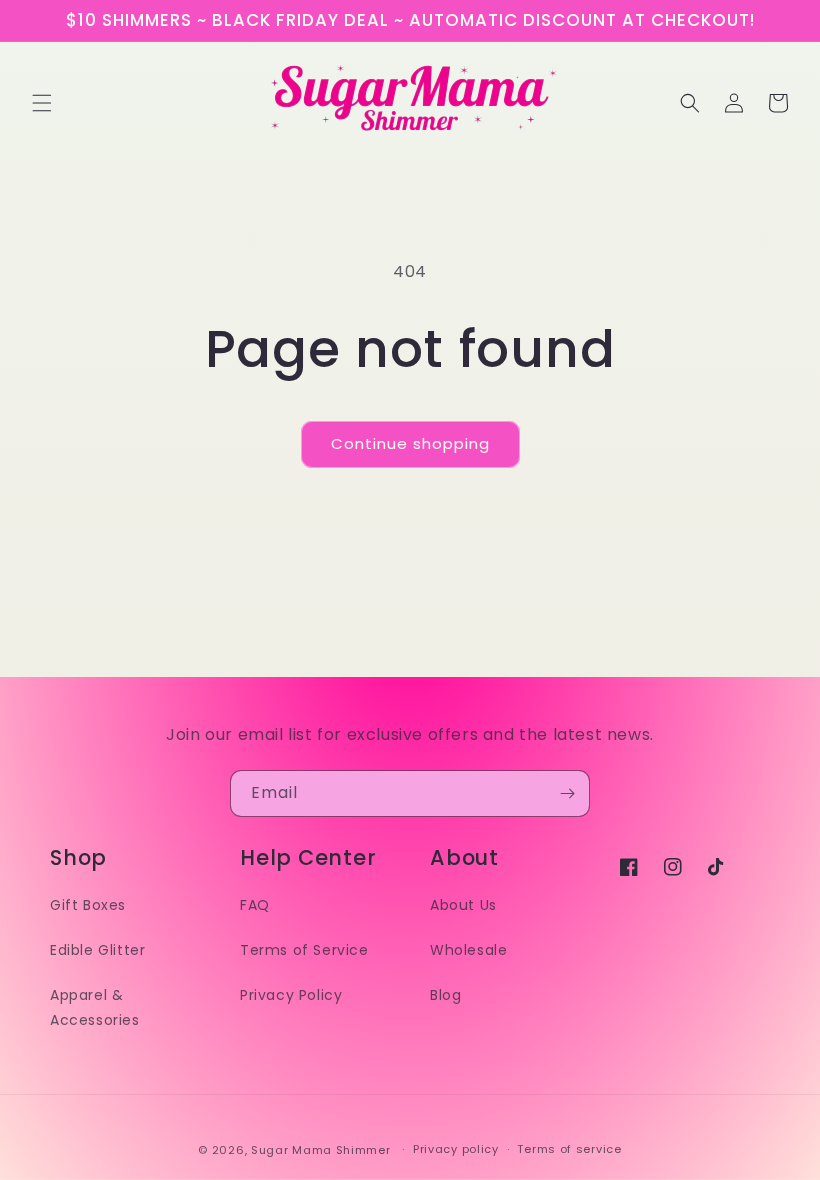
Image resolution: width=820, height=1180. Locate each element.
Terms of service (569, 1149)
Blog (445, 995)
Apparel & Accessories (95, 1007)
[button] (42, 103)
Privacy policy (456, 1149)
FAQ (255, 905)
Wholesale (468, 950)
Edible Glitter (97, 950)
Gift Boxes (88, 905)
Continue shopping (410, 443)
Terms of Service (304, 950)
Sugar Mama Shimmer (321, 1150)
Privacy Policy (291, 995)
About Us (463, 905)
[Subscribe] (567, 793)
